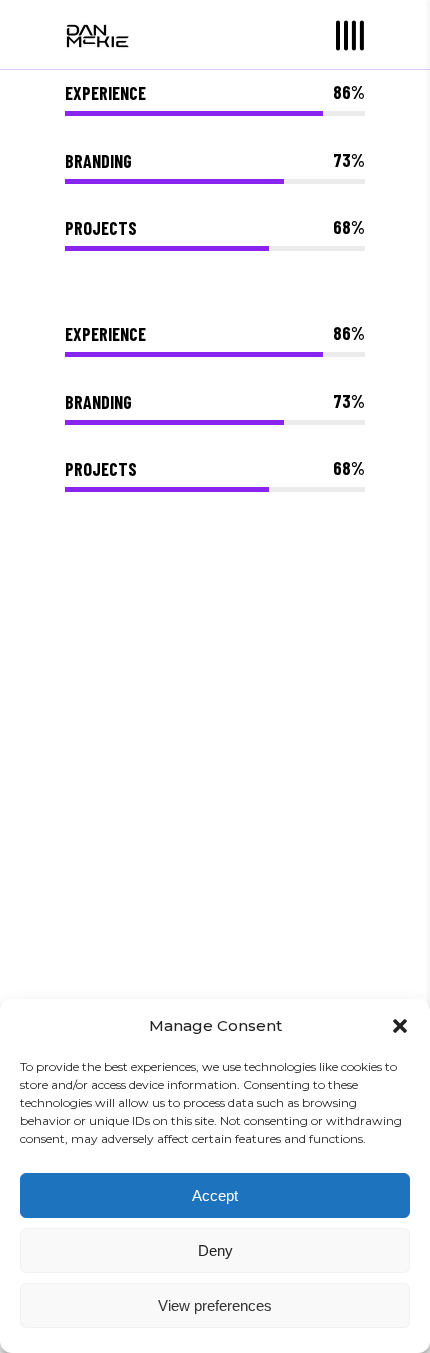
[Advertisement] (215, 847)
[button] (400, 1026)
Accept (215, 1195)
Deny (215, 1250)
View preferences (215, 1305)
